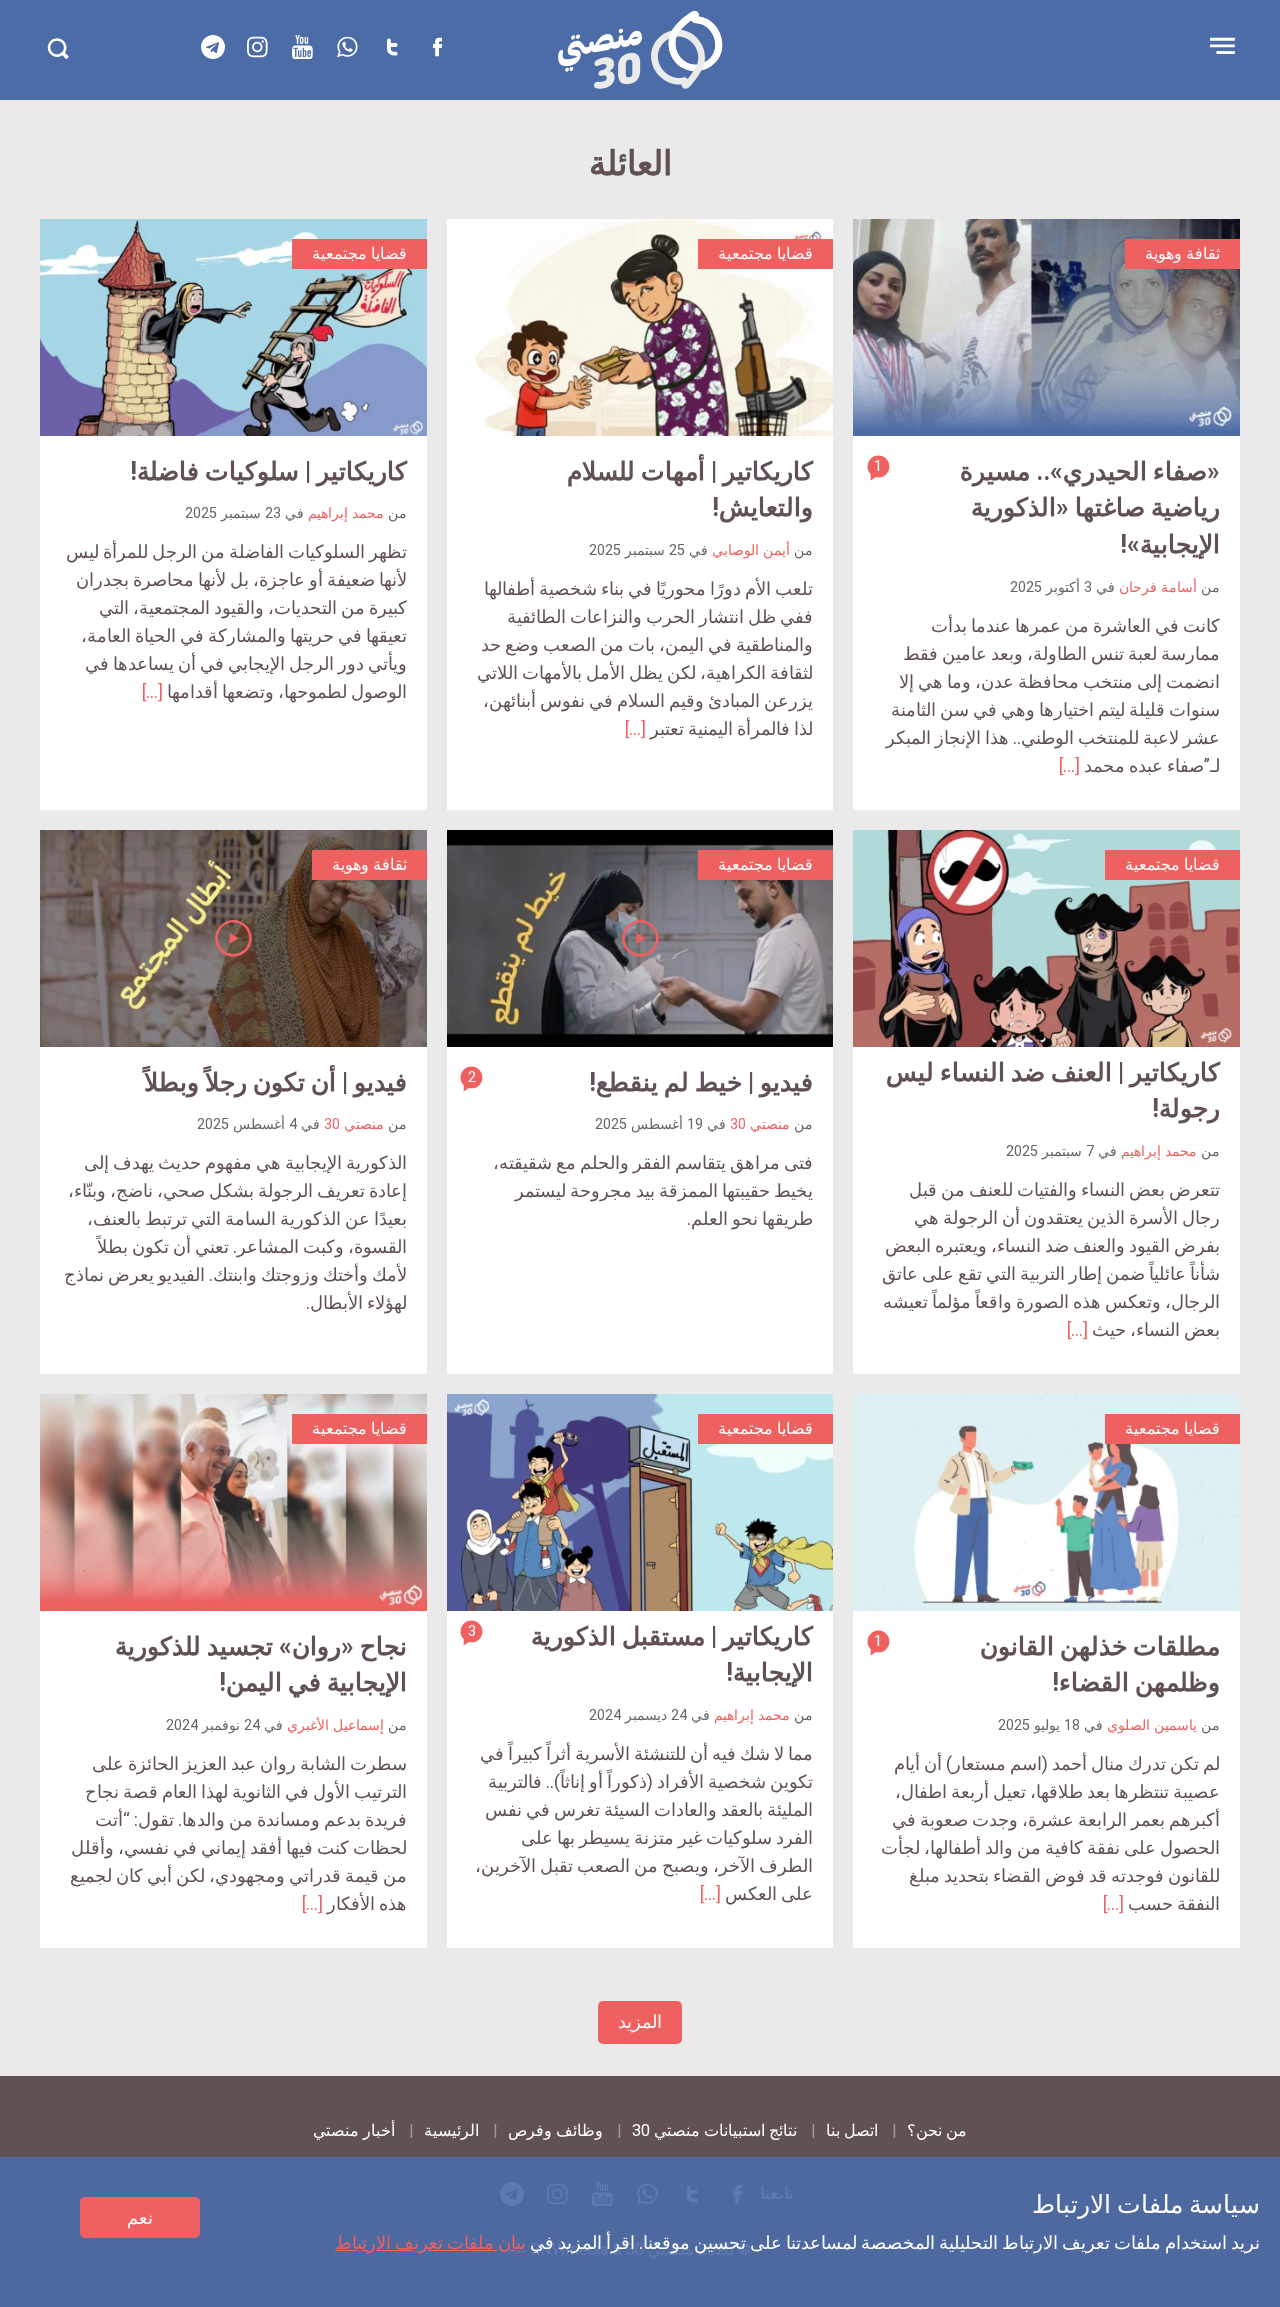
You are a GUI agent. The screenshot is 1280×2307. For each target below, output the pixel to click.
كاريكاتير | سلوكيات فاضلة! (268, 471)
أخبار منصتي (354, 2130)
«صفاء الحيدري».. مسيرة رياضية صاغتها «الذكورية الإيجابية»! (1090, 508)
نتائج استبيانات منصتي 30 (714, 2130)
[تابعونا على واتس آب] (348, 47)
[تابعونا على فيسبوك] (438, 47)
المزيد (640, 2021)
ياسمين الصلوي (1152, 1725)
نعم (140, 2217)
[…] (1069, 765)
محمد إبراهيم (346, 513)
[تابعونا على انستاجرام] (258, 47)
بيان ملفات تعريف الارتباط (430, 2242)
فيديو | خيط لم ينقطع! (701, 1082)
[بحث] (57, 48)
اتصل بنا (852, 2130)
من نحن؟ (937, 2130)
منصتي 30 (760, 1124)
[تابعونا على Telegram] (213, 47)
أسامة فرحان (1158, 587)
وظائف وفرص (555, 2130)
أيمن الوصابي (751, 550)
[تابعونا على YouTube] (303, 47)
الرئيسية (451, 2130)
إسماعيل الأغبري (335, 1725)
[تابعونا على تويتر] (393, 47)
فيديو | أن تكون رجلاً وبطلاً (275, 1082)
